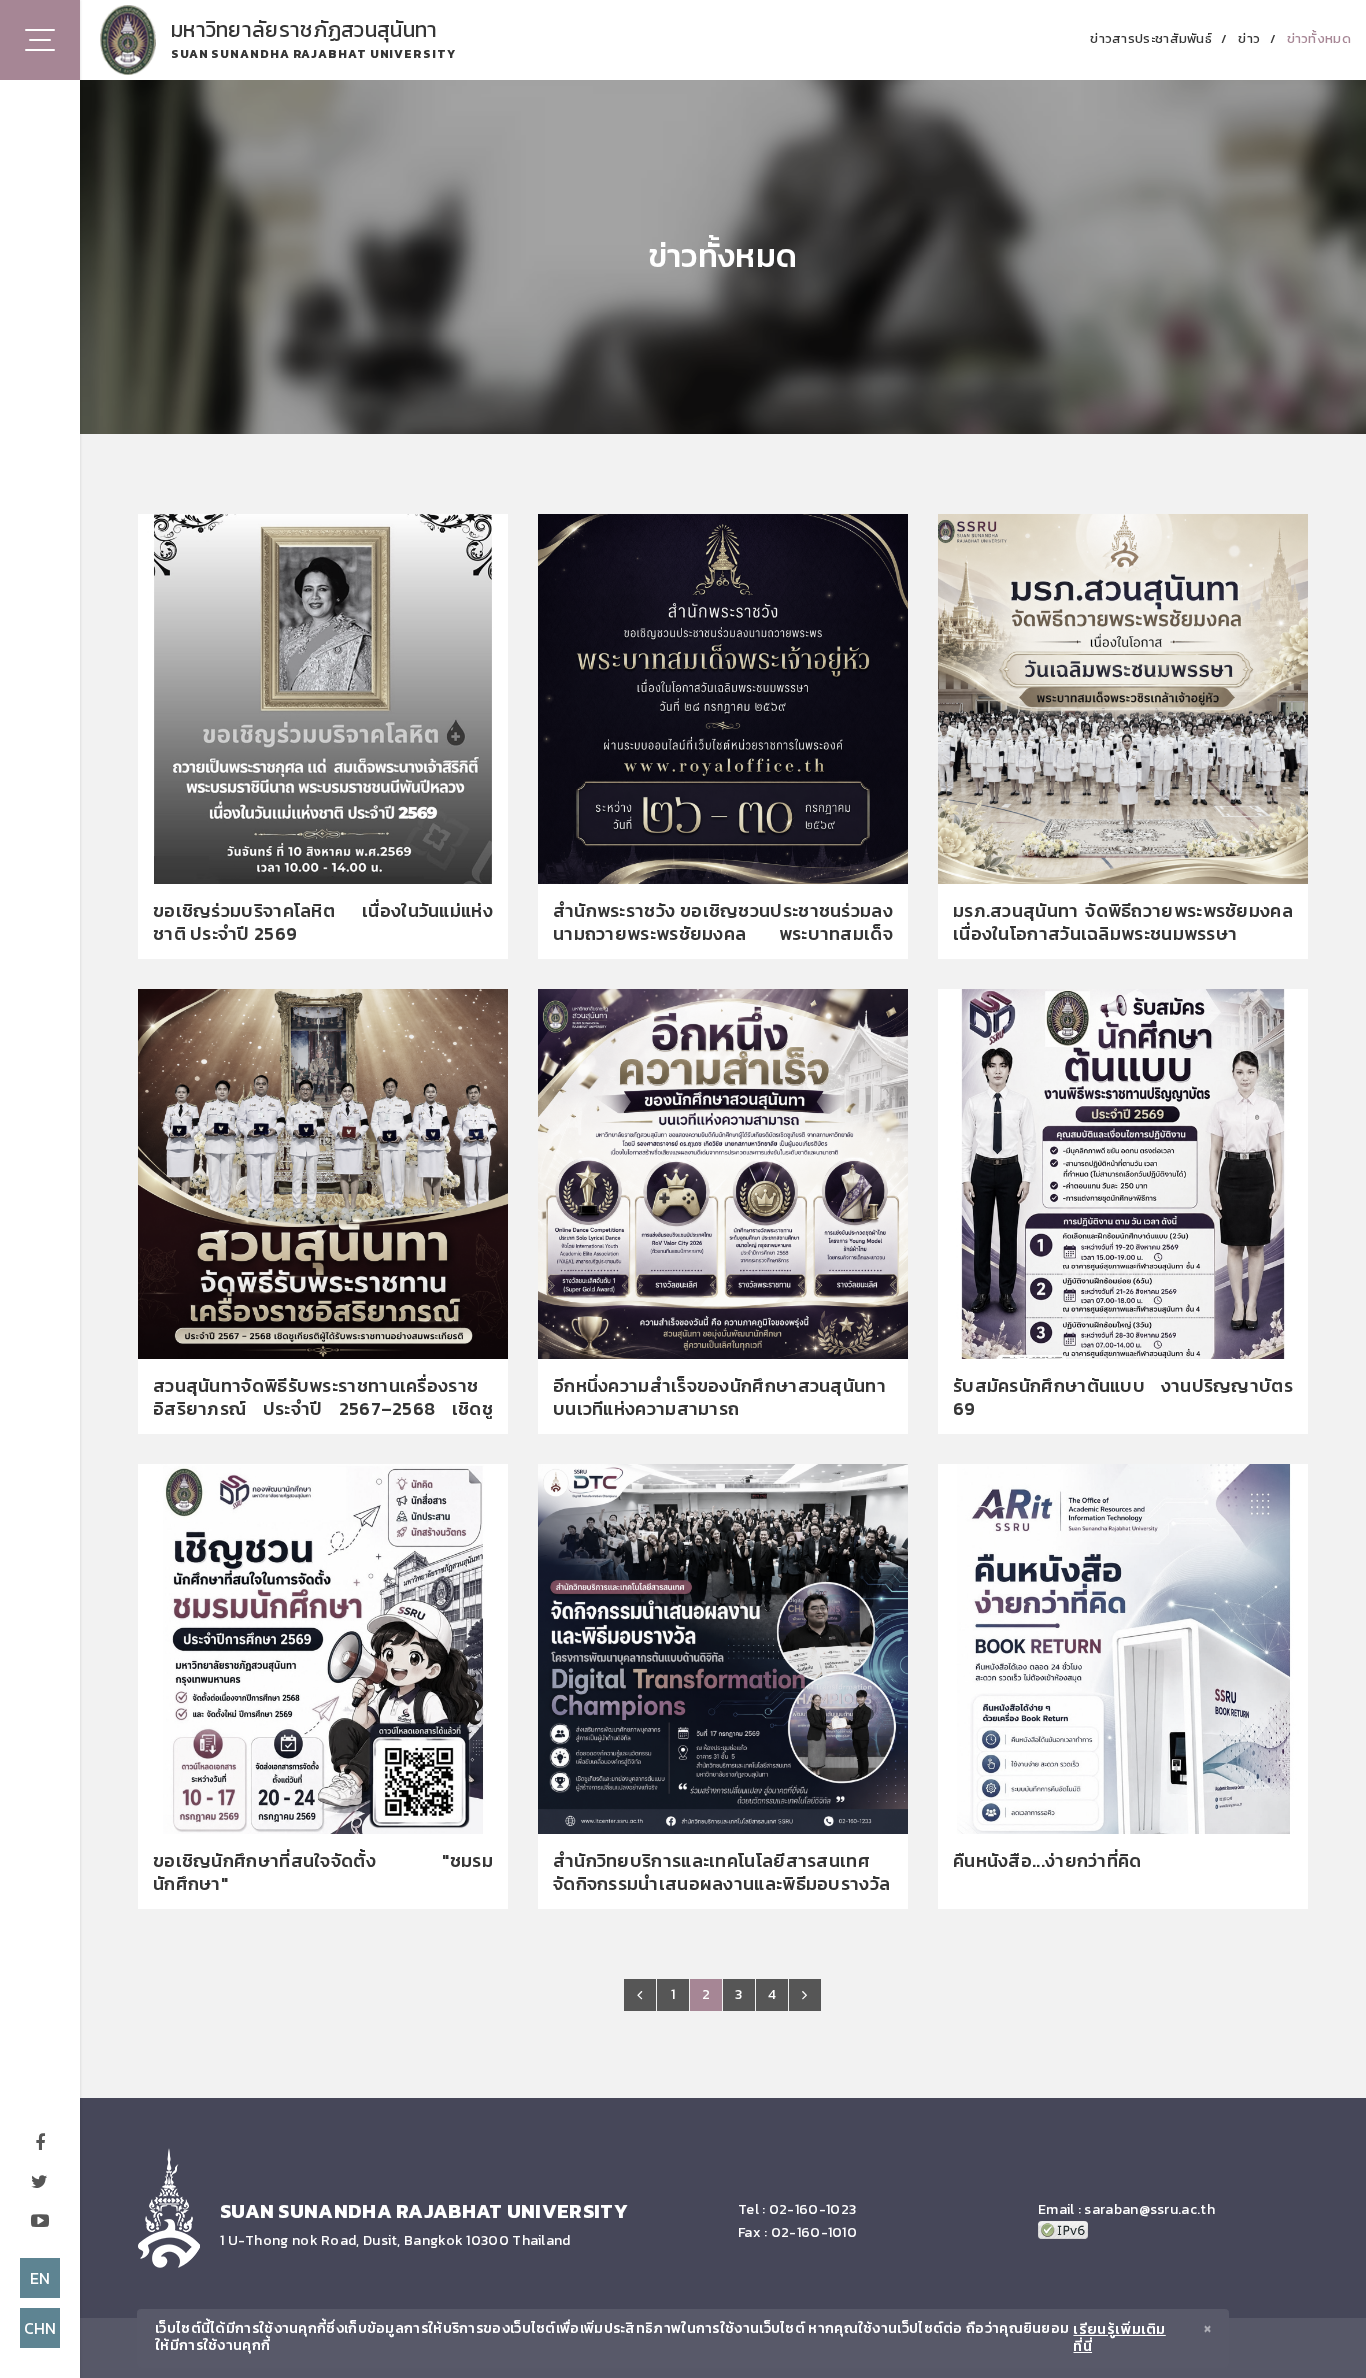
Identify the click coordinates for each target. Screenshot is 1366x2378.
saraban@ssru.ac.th (1149, 2209)
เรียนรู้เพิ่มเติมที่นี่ (1119, 2338)
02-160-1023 (812, 2209)
